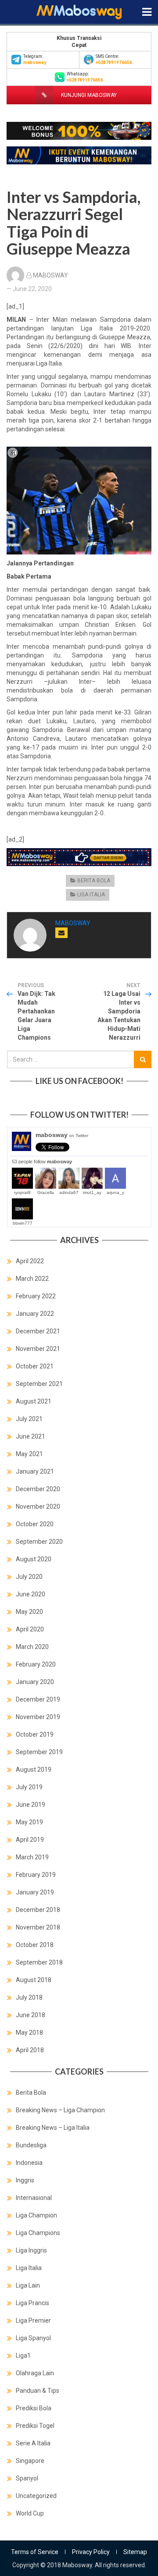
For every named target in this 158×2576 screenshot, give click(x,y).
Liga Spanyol (33, 2338)
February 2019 (36, 1875)
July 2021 (29, 1419)
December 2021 (38, 1331)
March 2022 (32, 1279)
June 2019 (31, 1805)
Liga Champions (38, 2233)
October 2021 (35, 1366)
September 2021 (39, 1384)
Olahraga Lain (35, 2373)
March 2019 (32, 1857)
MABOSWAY (50, 275)
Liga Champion (36, 2215)
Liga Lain (28, 2285)
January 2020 (35, 1682)
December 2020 (38, 1489)
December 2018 (38, 1910)
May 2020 (29, 1612)
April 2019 (30, 1840)
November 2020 (38, 1507)
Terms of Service (35, 2552)
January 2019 (35, 1892)
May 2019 (29, 1822)
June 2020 (31, 1594)
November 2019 (38, 1717)
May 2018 (29, 2032)
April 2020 (30, 1629)
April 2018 (30, 2050)
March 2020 (32, 1647)
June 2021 (31, 1436)
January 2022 (35, 1314)
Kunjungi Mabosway (88, 95)
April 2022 (30, 1261)
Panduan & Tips (38, 2391)
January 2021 (35, 1471)
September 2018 (39, 1962)
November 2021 (38, 1349)
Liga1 (23, 2356)
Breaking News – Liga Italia (53, 2128)
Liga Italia (91, 895)
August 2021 (34, 1401)
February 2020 (36, 1664)
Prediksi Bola (34, 2408)
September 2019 (39, 1752)
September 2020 (39, 1542)
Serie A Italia (33, 2443)
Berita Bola (94, 881)
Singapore (30, 2461)
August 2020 (34, 1559)
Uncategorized (36, 2496)
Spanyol (27, 2478)
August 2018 (34, 1980)
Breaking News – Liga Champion (60, 2110)
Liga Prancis (32, 2303)
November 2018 (38, 1927)
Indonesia (29, 2163)
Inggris (25, 2180)
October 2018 (35, 1945)
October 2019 (35, 1734)
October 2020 (35, 1524)
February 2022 (36, 1296)
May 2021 (29, 1454)
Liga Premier (33, 2320)
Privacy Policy (91, 2552)
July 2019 (29, 1787)
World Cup (30, 2513)
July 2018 (29, 1997)
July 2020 (29, 1577)
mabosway (62, 1135)
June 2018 (31, 2015)
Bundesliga (31, 2145)
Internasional (34, 2198)
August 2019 (34, 1769)
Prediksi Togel (35, 2426)
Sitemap (135, 2552)
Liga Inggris (31, 2250)
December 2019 (38, 1699)
